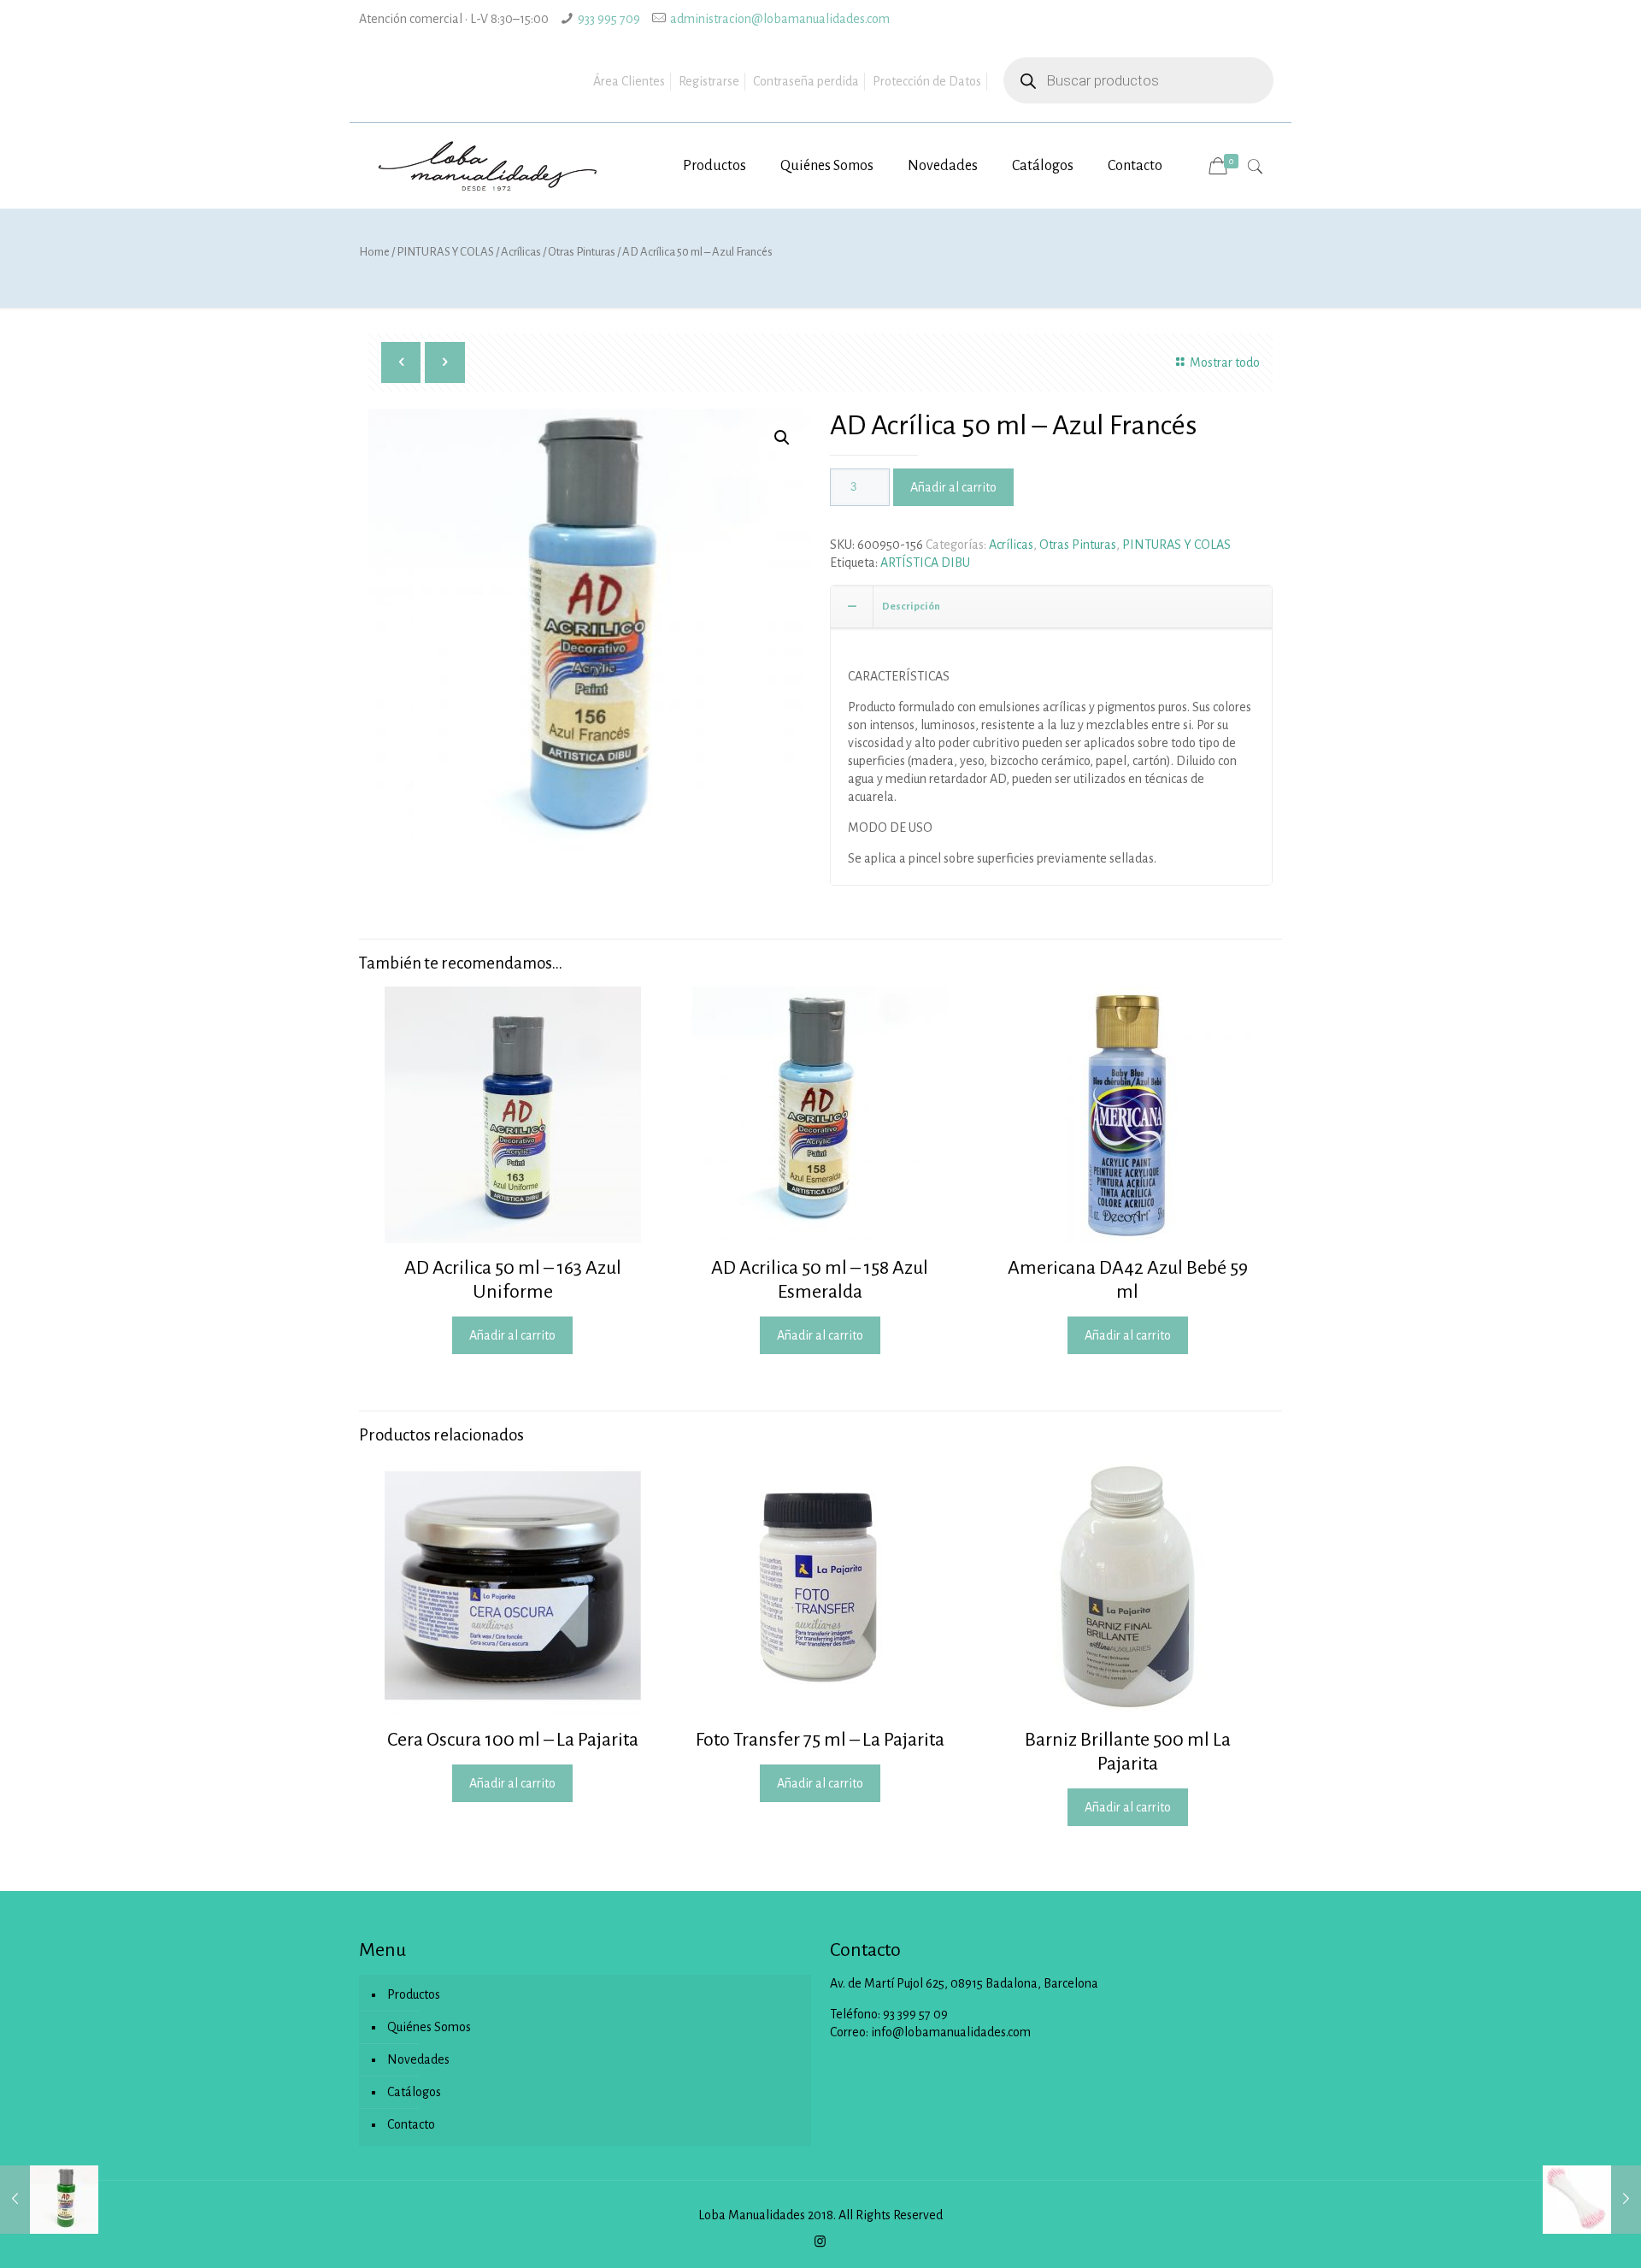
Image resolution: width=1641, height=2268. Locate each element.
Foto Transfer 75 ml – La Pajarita (820, 1740)
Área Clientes (629, 81)
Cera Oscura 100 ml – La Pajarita (513, 1740)
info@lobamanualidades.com (951, 2032)
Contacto (411, 2124)
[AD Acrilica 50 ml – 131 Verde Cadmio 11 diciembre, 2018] (49, 2200)
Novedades (418, 2059)
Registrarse (709, 81)
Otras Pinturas (582, 252)
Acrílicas (521, 252)
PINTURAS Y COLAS (445, 252)
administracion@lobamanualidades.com (780, 19)
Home (374, 252)
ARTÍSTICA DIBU (925, 563)
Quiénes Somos (429, 2027)
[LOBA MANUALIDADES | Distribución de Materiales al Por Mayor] (489, 166)
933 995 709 (609, 19)
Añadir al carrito (953, 487)
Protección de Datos (927, 81)
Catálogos (414, 2092)
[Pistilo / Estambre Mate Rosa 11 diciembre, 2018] (1592, 2200)
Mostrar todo (1225, 362)
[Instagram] (820, 2242)
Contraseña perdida (806, 81)
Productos (414, 1994)
